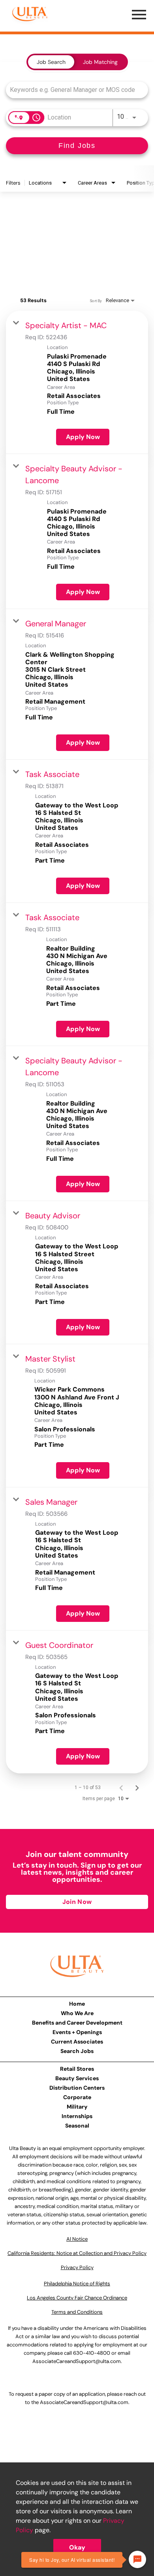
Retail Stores (77, 2069)
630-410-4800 (92, 2353)
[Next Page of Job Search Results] (137, 1788)
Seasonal (77, 2126)
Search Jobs (77, 2051)
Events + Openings (77, 2032)
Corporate (77, 2097)
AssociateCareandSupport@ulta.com (77, 2361)
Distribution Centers (77, 2088)
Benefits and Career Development (77, 2023)
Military (77, 2107)
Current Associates (77, 2042)
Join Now (77, 1902)
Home (77, 2004)
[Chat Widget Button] (137, 2559)
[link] (77, 382)
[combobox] (73, 90)
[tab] (51, 62)
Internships (77, 2116)
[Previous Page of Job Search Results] (121, 1788)
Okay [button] (77, 2547)
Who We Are (77, 2013)
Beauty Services (77, 2078)
